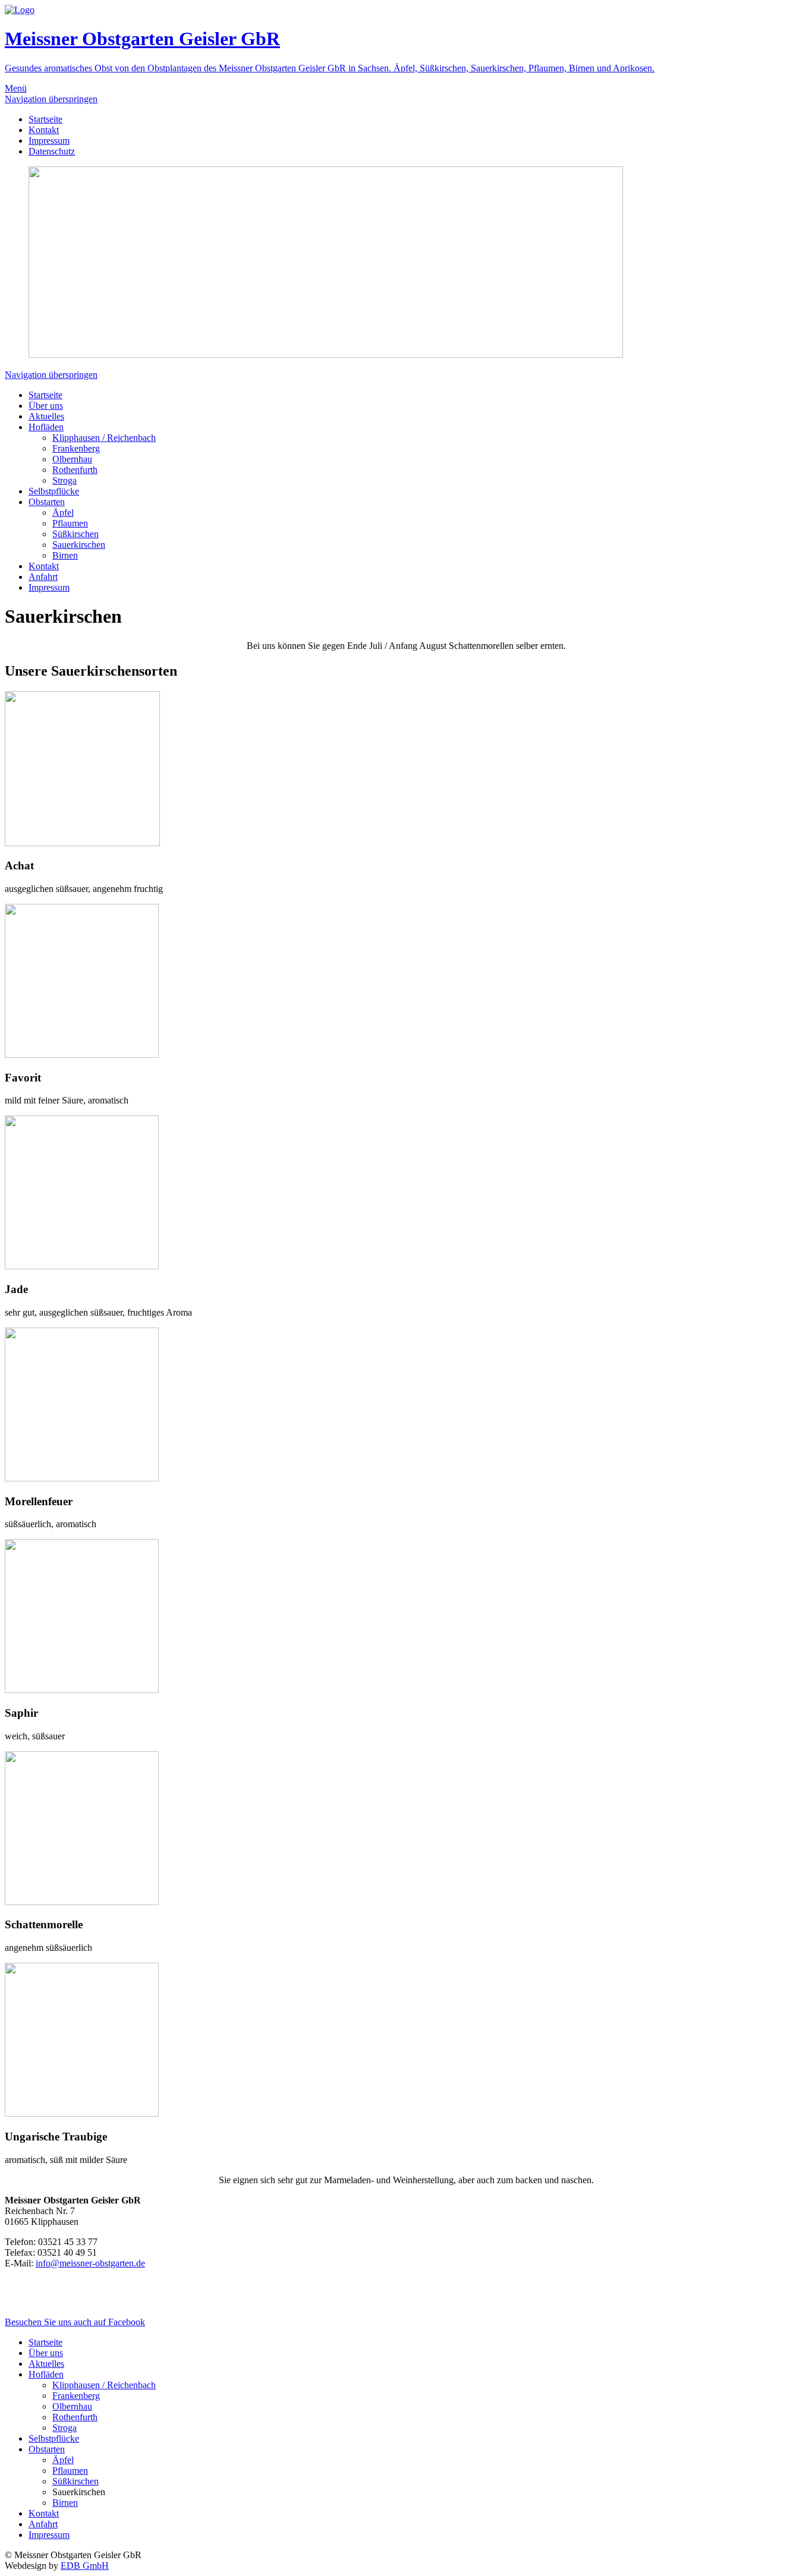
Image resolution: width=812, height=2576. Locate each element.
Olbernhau (72, 459)
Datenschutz (52, 151)
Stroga (64, 480)
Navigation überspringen (51, 99)
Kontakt (44, 130)
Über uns (46, 406)
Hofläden (46, 427)
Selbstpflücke (54, 491)
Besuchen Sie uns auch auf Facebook (75, 2322)
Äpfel (63, 513)
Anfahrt (43, 577)
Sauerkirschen (79, 545)
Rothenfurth (75, 470)
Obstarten (47, 502)
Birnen (65, 555)
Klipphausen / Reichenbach (104, 438)
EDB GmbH (85, 2566)
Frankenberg (76, 448)
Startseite (45, 119)
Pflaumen (70, 523)
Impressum (49, 141)
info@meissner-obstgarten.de (90, 2263)
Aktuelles (46, 416)
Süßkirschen (75, 534)
